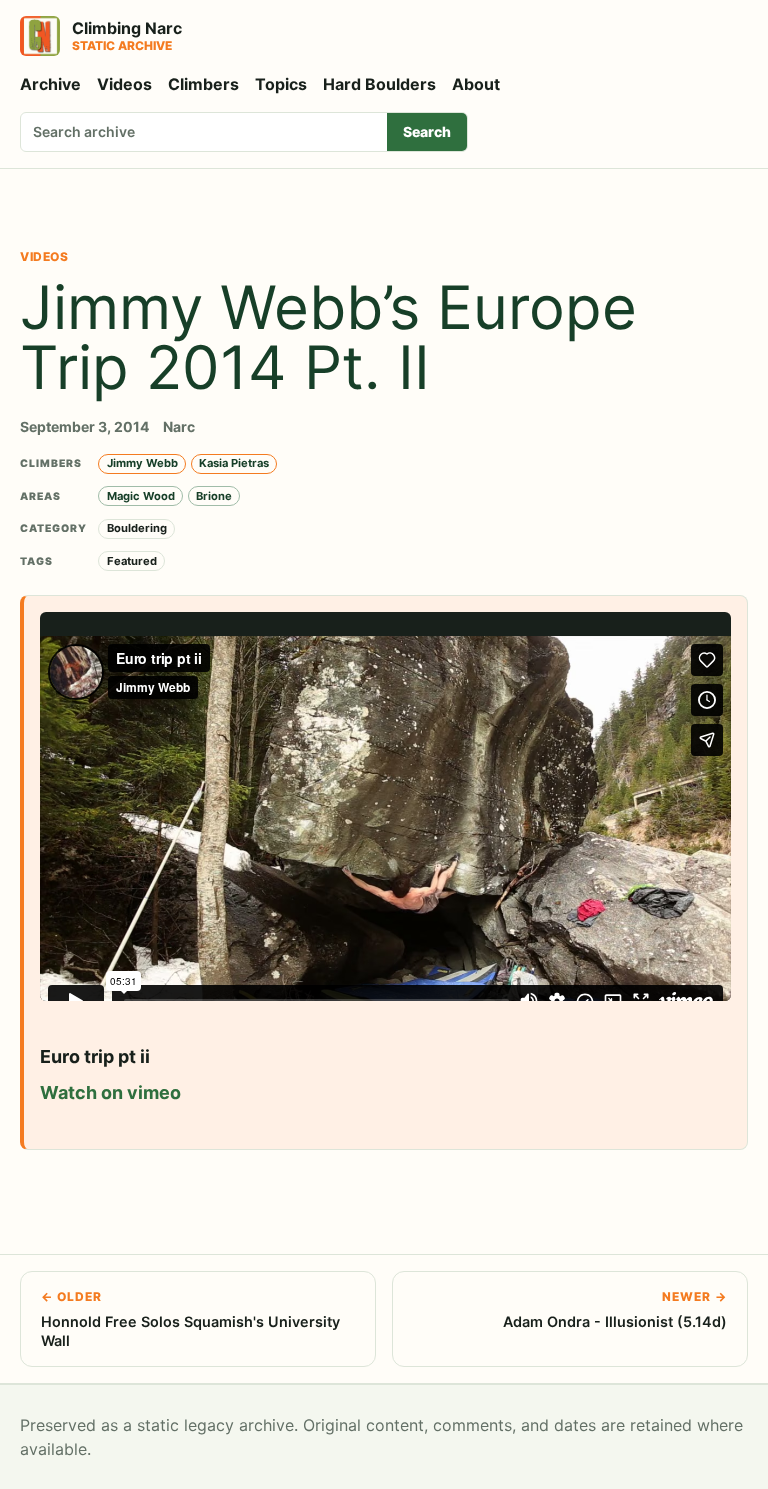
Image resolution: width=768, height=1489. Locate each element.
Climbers (203, 84)
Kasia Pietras (234, 463)
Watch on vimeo (110, 1092)
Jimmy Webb (142, 463)
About (476, 84)
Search (427, 131)
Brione (214, 496)
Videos (124, 84)
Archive (50, 84)
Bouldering (137, 528)
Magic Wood (141, 496)
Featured (132, 561)
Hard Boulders (379, 84)
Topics (281, 84)
